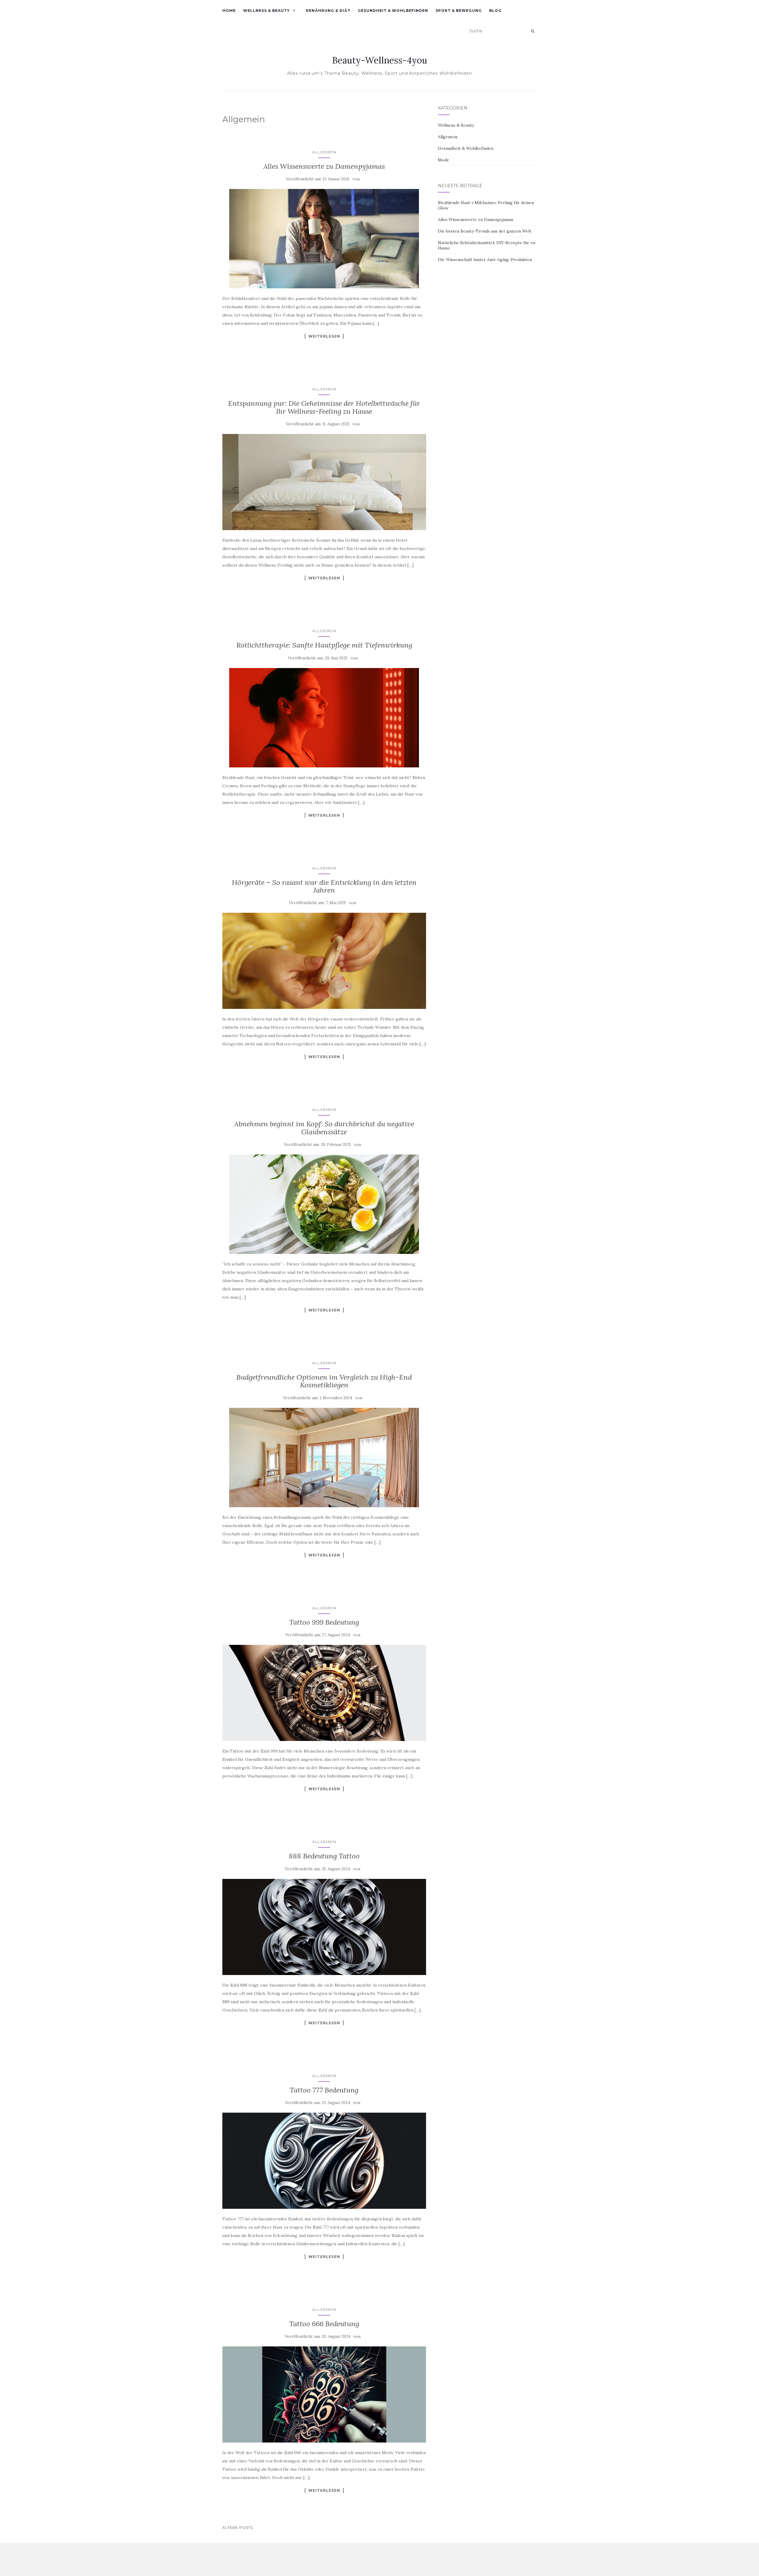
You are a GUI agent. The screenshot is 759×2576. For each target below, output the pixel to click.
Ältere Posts (238, 2527)
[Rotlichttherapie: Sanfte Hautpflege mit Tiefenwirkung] (324, 718)
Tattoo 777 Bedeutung (324, 2090)
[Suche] (533, 31)
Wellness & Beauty (266, 11)
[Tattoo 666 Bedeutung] (324, 2394)
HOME (229, 11)
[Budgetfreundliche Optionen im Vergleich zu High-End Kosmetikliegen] (324, 1458)
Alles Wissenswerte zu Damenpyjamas (324, 166)
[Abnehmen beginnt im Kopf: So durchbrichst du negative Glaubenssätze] (324, 1204)
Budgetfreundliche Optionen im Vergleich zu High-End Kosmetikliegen (324, 1381)
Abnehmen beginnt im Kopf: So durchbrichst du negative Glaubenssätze (324, 1128)
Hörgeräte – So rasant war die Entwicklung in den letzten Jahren (324, 886)
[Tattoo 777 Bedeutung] (324, 2161)
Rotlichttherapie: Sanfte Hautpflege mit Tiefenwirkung (324, 645)
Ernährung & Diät (328, 11)
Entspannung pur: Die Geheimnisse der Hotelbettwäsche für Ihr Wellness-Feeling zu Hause (324, 407)
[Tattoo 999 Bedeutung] (324, 1693)
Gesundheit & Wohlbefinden (393, 11)
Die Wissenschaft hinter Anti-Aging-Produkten (485, 260)
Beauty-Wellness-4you (380, 60)
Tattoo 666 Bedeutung (324, 2324)
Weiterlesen (324, 336)
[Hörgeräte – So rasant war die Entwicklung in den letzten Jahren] (324, 961)
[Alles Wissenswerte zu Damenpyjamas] (324, 239)
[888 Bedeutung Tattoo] (324, 1927)
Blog (495, 11)
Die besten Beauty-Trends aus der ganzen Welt (485, 231)
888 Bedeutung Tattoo (324, 1856)
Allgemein (324, 152)
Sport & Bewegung (459, 11)
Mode (444, 160)
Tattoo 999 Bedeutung (324, 1622)
